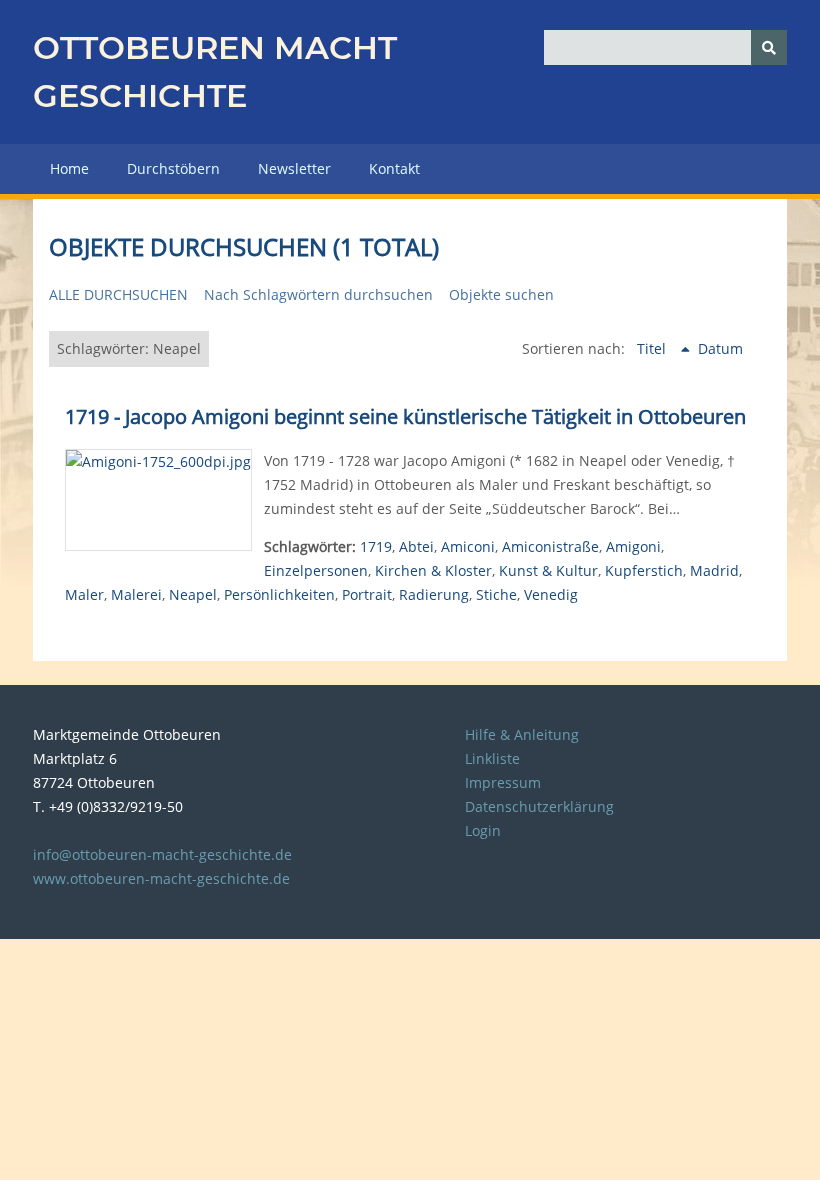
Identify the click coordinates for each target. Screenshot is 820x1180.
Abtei (416, 546)
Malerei (136, 594)
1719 (376, 546)
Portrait (367, 594)
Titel (653, 348)
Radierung (434, 594)
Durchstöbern (173, 168)
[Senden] (769, 47)
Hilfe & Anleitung (522, 734)
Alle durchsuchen (118, 294)
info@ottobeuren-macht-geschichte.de (162, 854)
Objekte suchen (501, 294)
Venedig (551, 594)
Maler (84, 594)
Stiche (496, 594)
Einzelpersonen (316, 570)
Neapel (193, 594)
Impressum (503, 782)
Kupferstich (644, 570)
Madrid (714, 570)
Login (483, 830)
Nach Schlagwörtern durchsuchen (318, 294)
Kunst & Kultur (548, 570)
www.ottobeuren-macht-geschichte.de (161, 878)
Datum (720, 348)
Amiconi (468, 546)
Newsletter (294, 168)
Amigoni (633, 546)
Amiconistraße (550, 546)
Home (69, 168)
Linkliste (492, 758)
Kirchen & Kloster (433, 570)
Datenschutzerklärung (539, 806)
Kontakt (394, 168)
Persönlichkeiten (279, 594)
